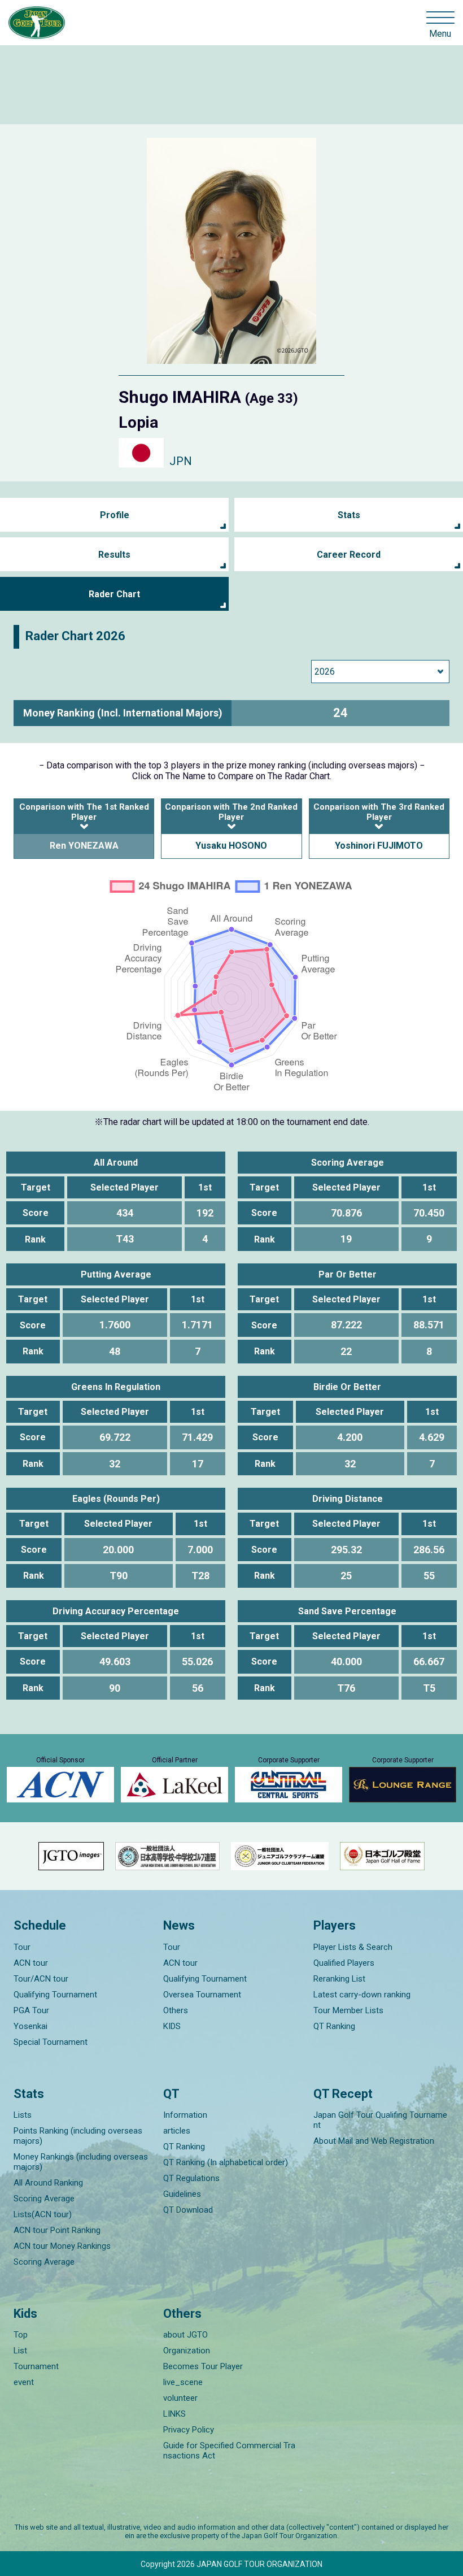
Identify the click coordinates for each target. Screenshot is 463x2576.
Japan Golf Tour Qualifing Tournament (380, 2120)
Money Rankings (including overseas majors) (81, 2162)
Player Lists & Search (353, 1947)
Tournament (36, 2366)
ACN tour (31, 1963)
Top (21, 2335)
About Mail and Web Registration (374, 2141)
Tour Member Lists (348, 2010)
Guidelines (182, 2194)
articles (177, 2131)
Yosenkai (30, 2026)
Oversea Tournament (202, 1995)
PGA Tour (31, 2010)
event (24, 2382)
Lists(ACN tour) (43, 2214)
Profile (115, 515)
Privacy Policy (189, 2430)
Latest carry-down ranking (362, 1995)
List (20, 2351)
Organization (187, 2351)
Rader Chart (114, 594)
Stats (349, 515)
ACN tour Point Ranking (57, 2230)
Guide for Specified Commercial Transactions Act (229, 2451)
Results (114, 555)
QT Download (188, 2210)
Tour (22, 1947)
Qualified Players (344, 1963)
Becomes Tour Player (203, 2366)
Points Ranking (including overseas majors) (78, 2136)
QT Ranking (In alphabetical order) (226, 2162)
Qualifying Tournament (55, 1995)
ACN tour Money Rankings (62, 2246)
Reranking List (339, 1979)
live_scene (183, 2382)
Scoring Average (44, 2199)
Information (185, 2115)
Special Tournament (51, 2042)
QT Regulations (191, 2178)
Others (176, 2010)
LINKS (174, 2414)
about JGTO (185, 2335)
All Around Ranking (48, 2183)
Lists (23, 2115)
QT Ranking (334, 2026)
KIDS (172, 2026)
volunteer (180, 2398)
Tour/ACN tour (41, 1979)
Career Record (349, 555)
